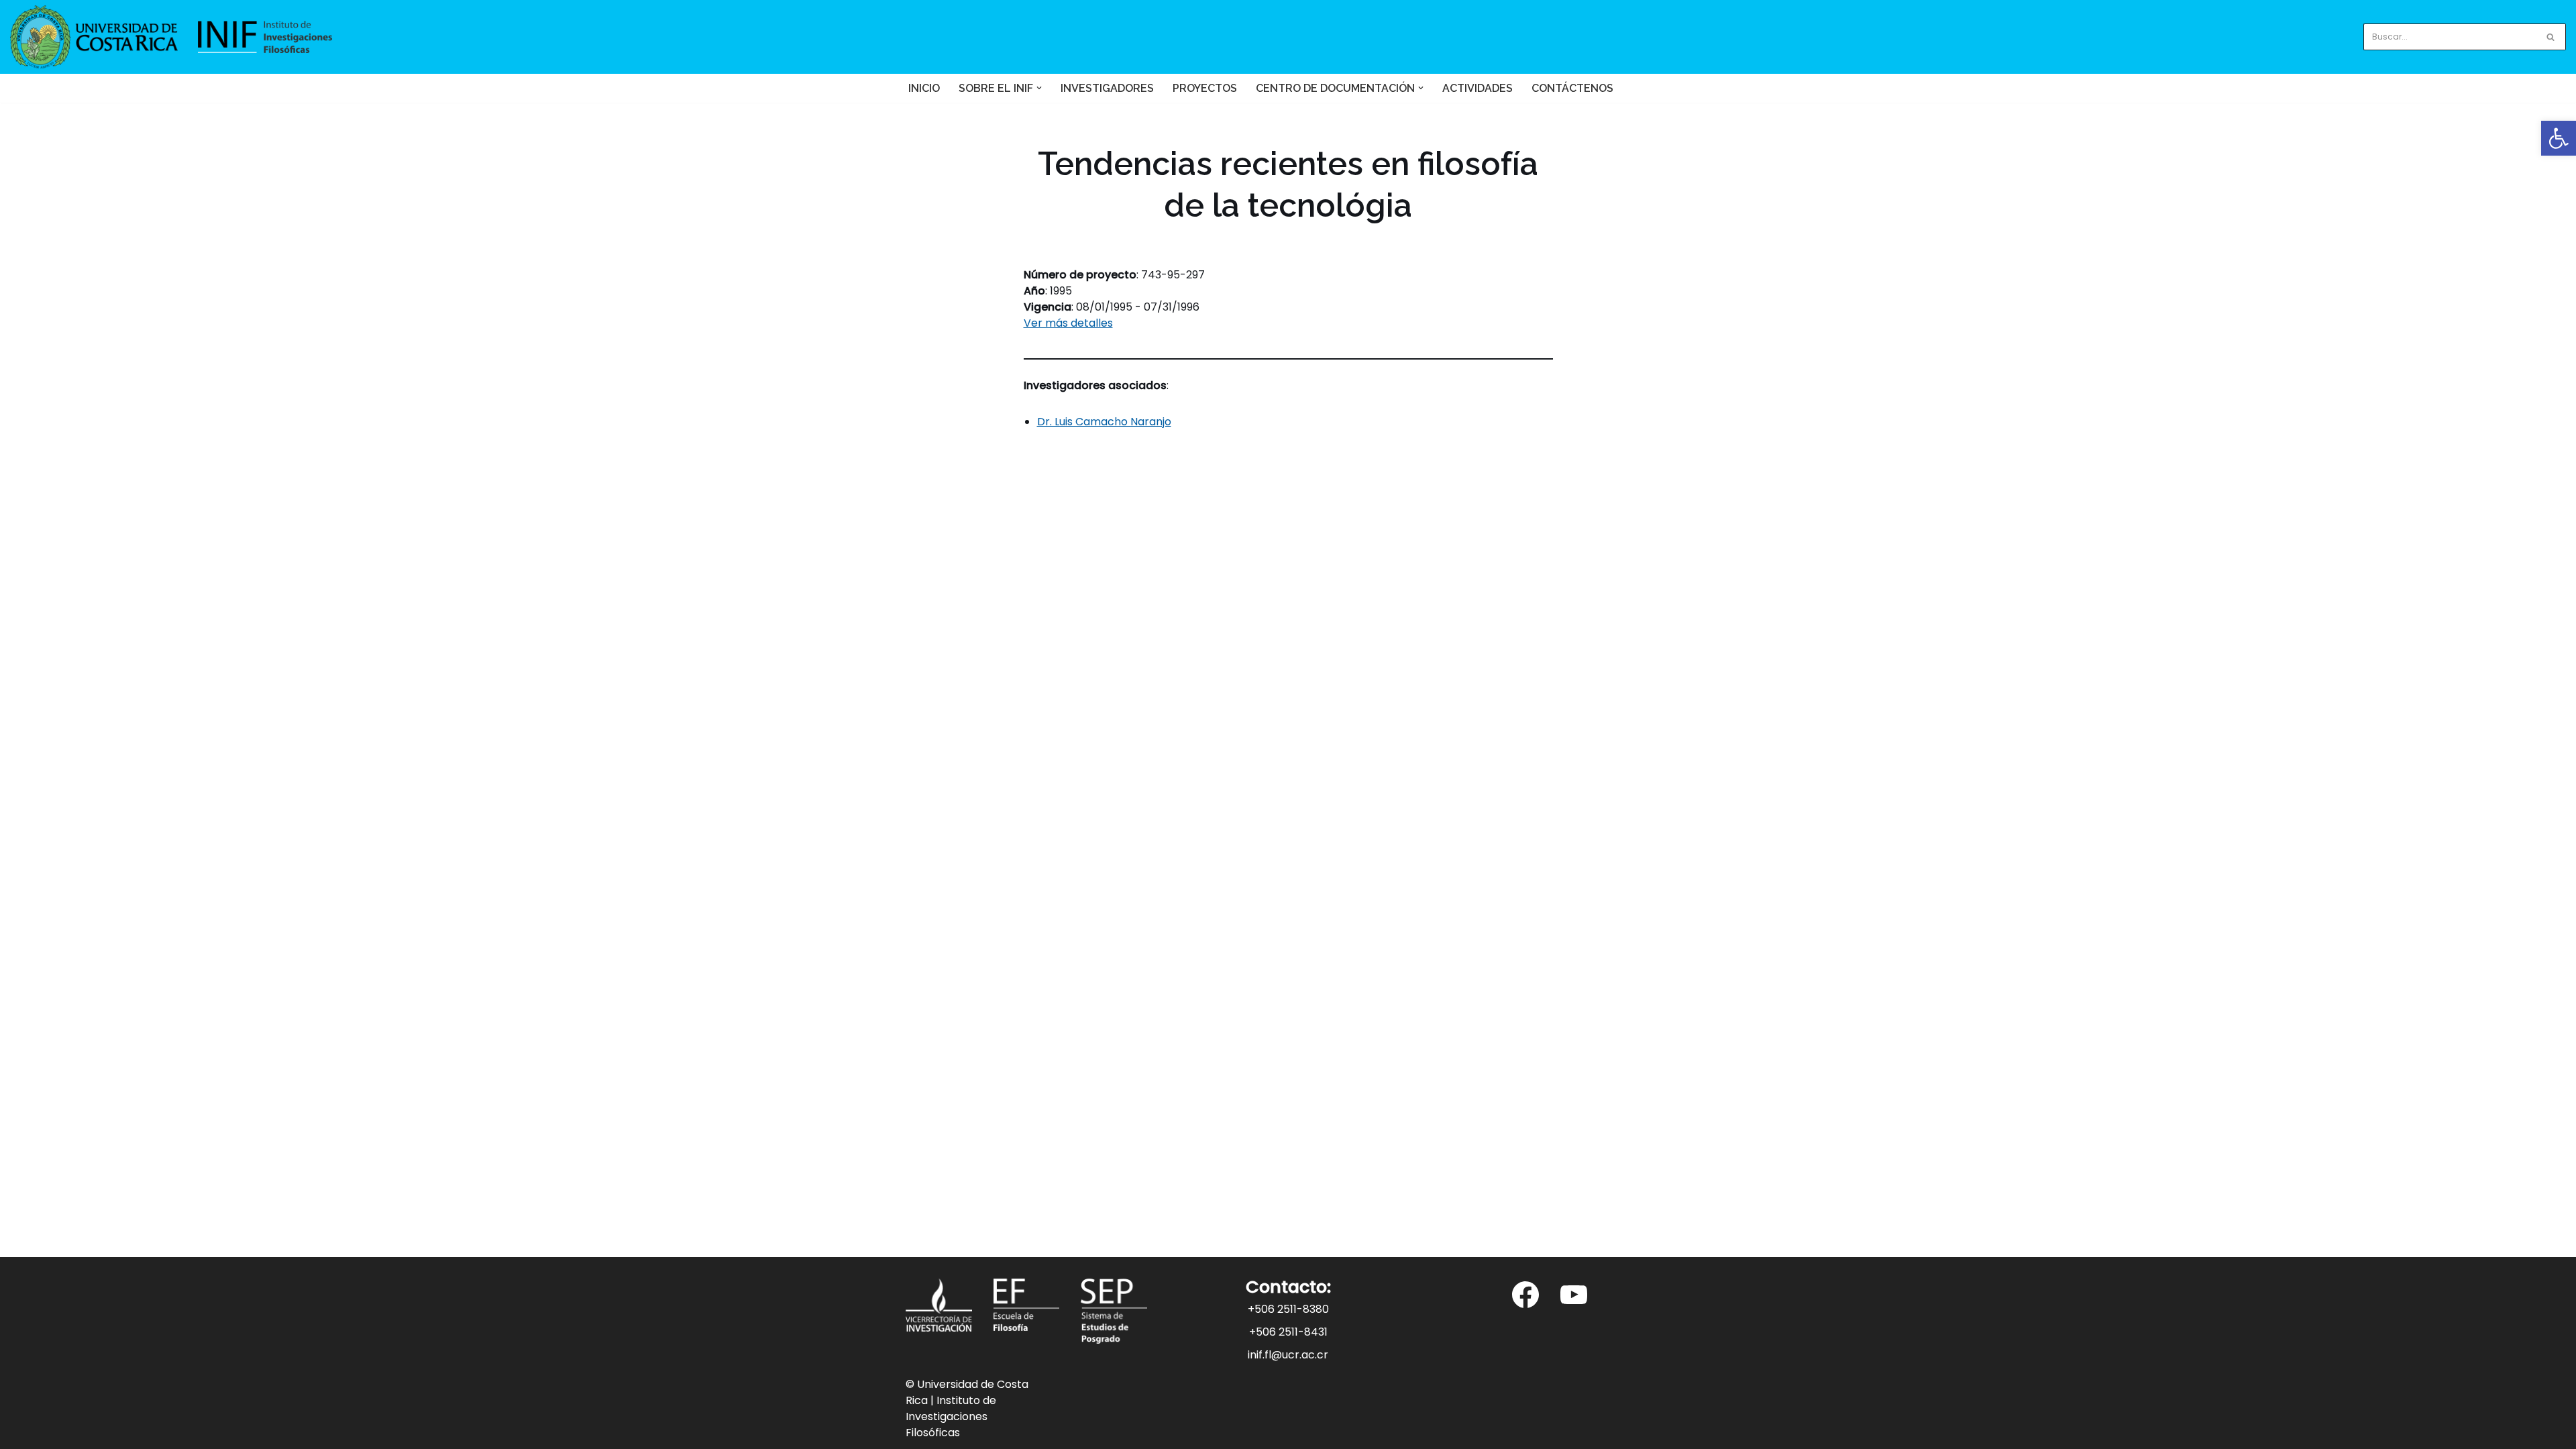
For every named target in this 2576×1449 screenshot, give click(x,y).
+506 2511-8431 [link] (1288, 1332)
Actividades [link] (1478, 88)
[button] (1039, 88)
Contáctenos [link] (1572, 88)
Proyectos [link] (1205, 88)
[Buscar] (2551, 37)
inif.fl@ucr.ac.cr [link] (1288, 1355)
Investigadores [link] (1107, 88)
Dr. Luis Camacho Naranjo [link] (1104, 422)
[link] (2559, 138)
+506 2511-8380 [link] (1288, 1309)
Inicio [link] (924, 88)
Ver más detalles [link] (1068, 323)
